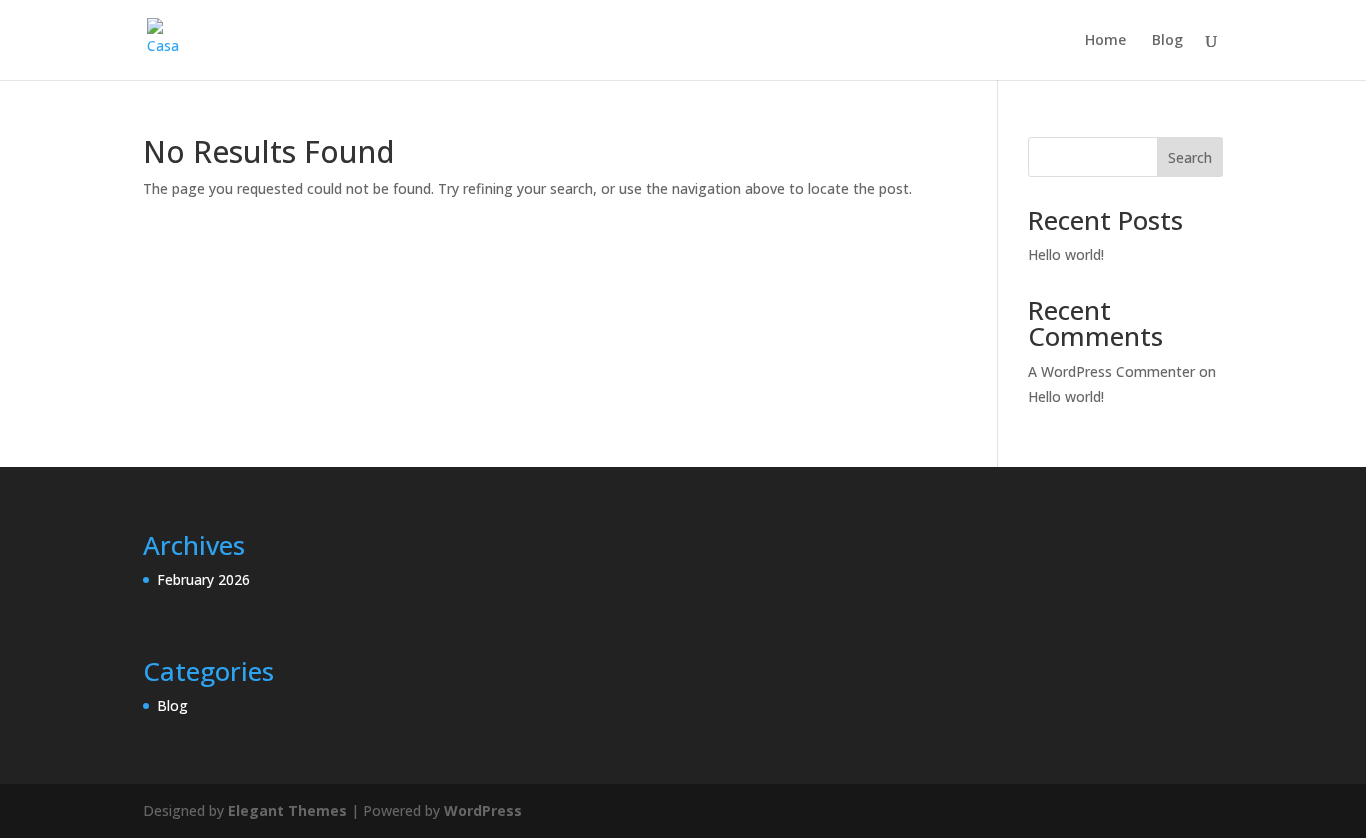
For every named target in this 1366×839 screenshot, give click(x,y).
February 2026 (203, 579)
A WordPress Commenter (1111, 371)
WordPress (483, 810)
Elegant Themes (287, 810)
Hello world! (1066, 254)
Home (1105, 41)
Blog (1167, 41)
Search (1190, 157)
